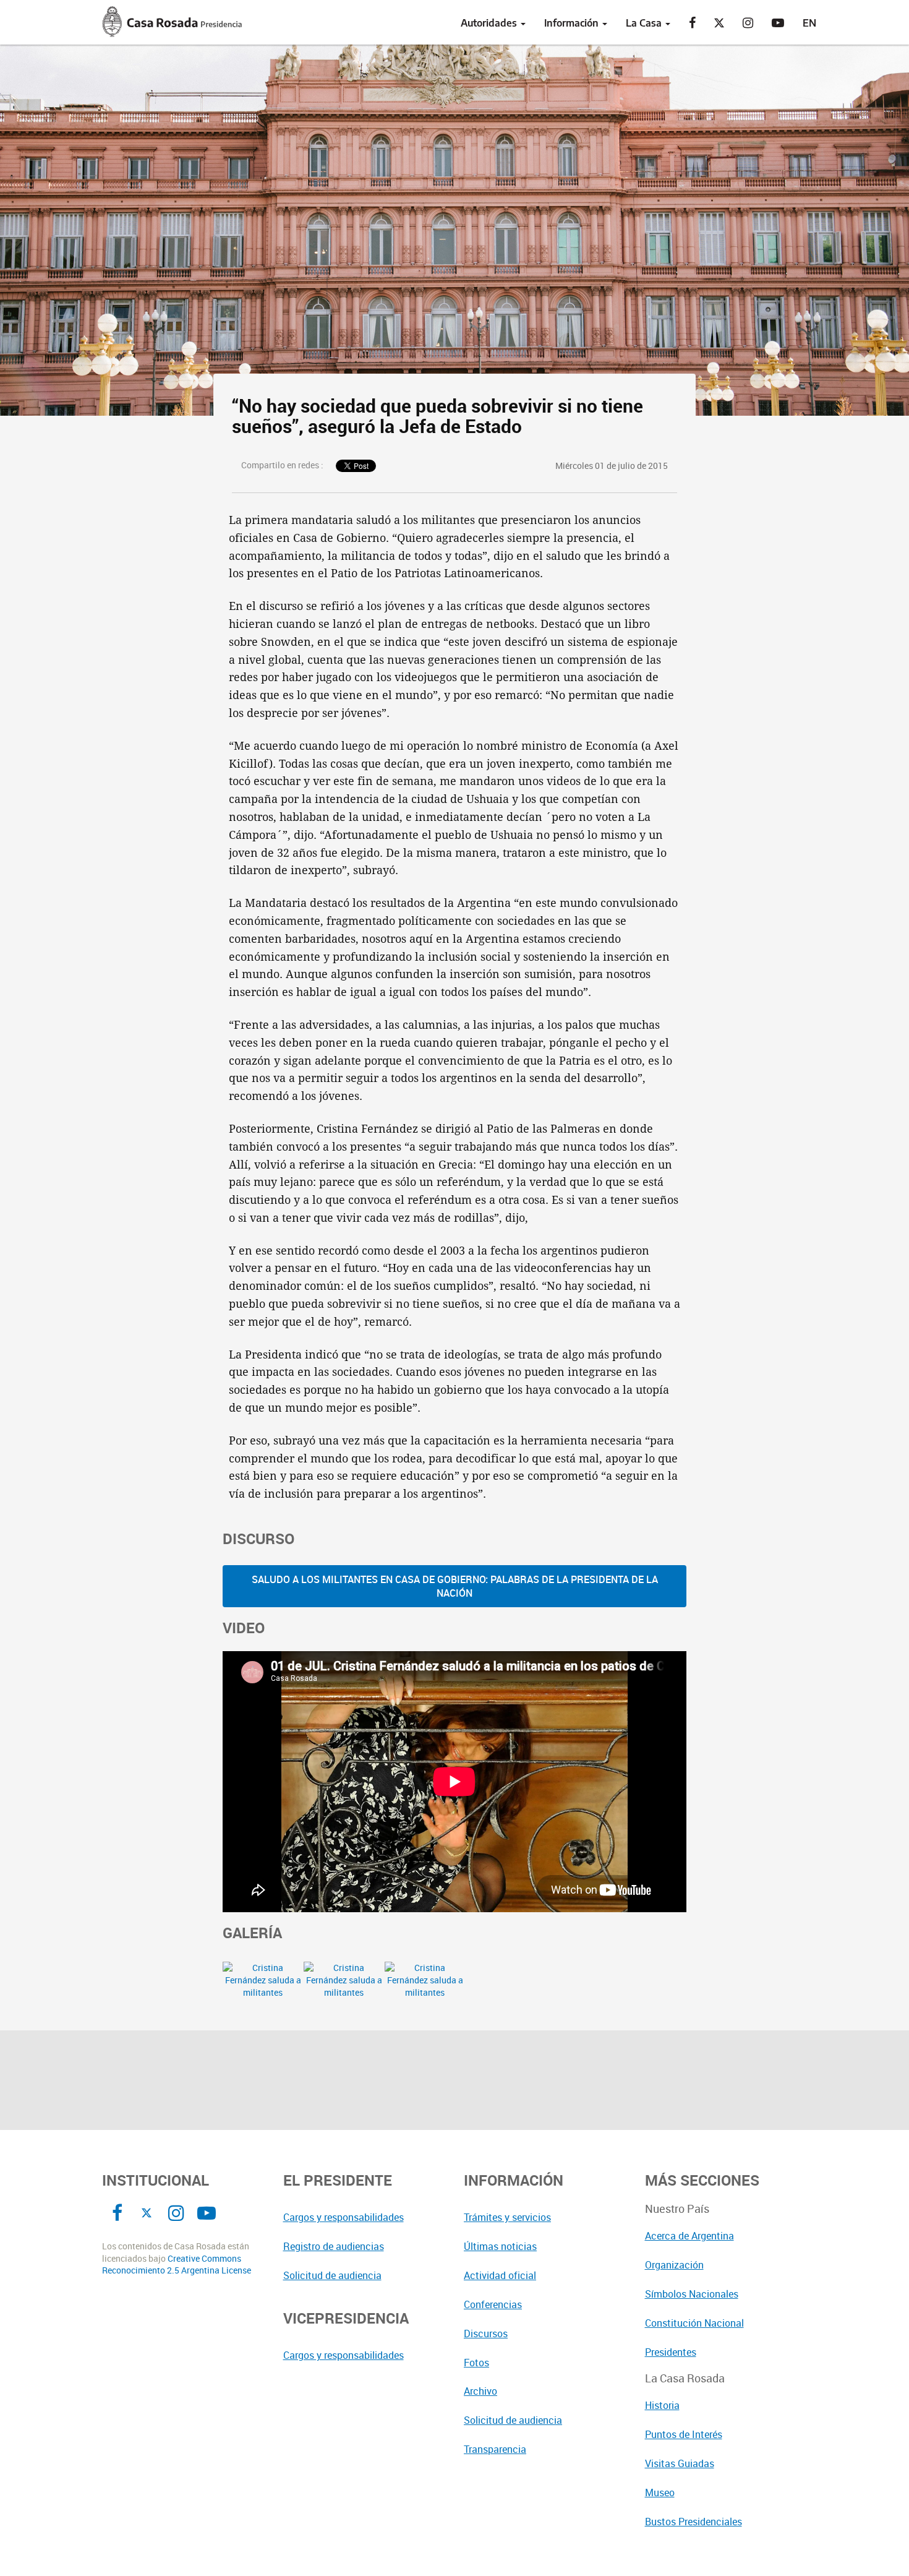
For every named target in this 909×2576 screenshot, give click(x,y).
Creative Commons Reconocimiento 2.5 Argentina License (177, 2265)
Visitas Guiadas (680, 2463)
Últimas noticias (500, 2246)
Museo (660, 2492)
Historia (662, 2405)
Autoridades (490, 23)
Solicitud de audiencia (332, 2275)
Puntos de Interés (684, 2434)
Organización (674, 2265)
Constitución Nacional (694, 2323)
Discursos (486, 2333)
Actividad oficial (500, 2275)
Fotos (476, 2363)
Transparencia (495, 2449)
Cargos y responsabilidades (344, 2217)
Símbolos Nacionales (692, 2294)
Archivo (480, 2391)
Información (573, 23)
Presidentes (671, 2352)
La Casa (645, 23)
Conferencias (493, 2304)
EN (809, 23)
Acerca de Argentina (689, 2236)
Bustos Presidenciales (693, 2522)
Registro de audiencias (334, 2246)
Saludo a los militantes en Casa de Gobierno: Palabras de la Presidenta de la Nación (455, 1586)
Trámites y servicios (507, 2217)
